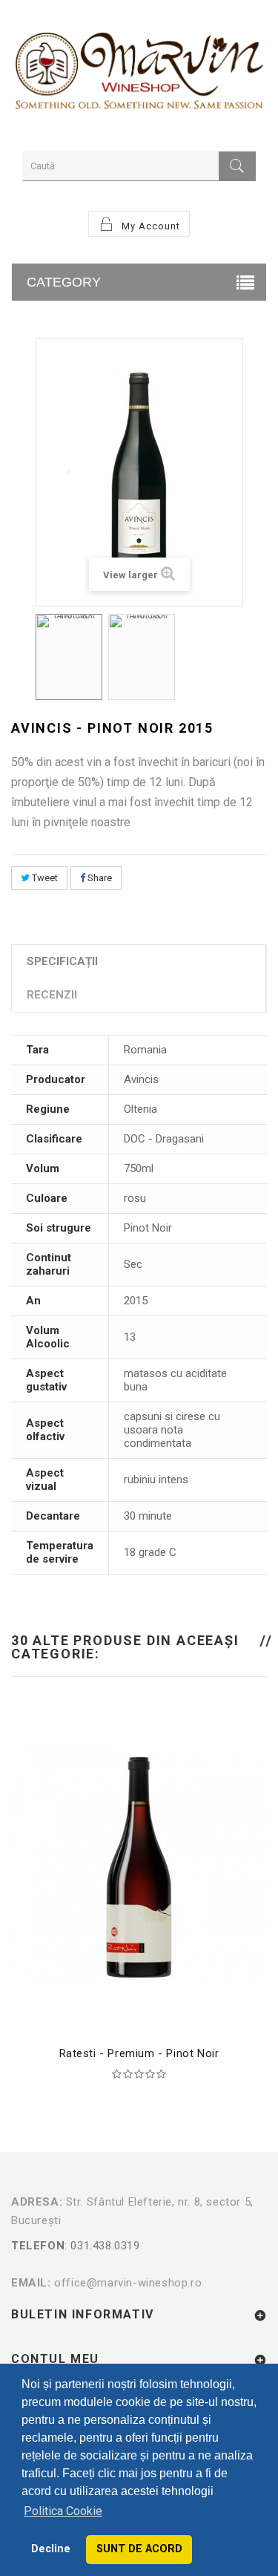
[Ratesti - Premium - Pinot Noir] (139, 1865)
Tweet (44, 878)
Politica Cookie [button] (63, 2511)
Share (99, 878)
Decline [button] (51, 2549)
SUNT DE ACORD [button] (139, 2549)
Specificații (62, 961)
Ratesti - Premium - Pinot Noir (139, 2053)
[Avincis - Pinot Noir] (69, 657)
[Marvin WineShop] (139, 74)
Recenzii (52, 995)
